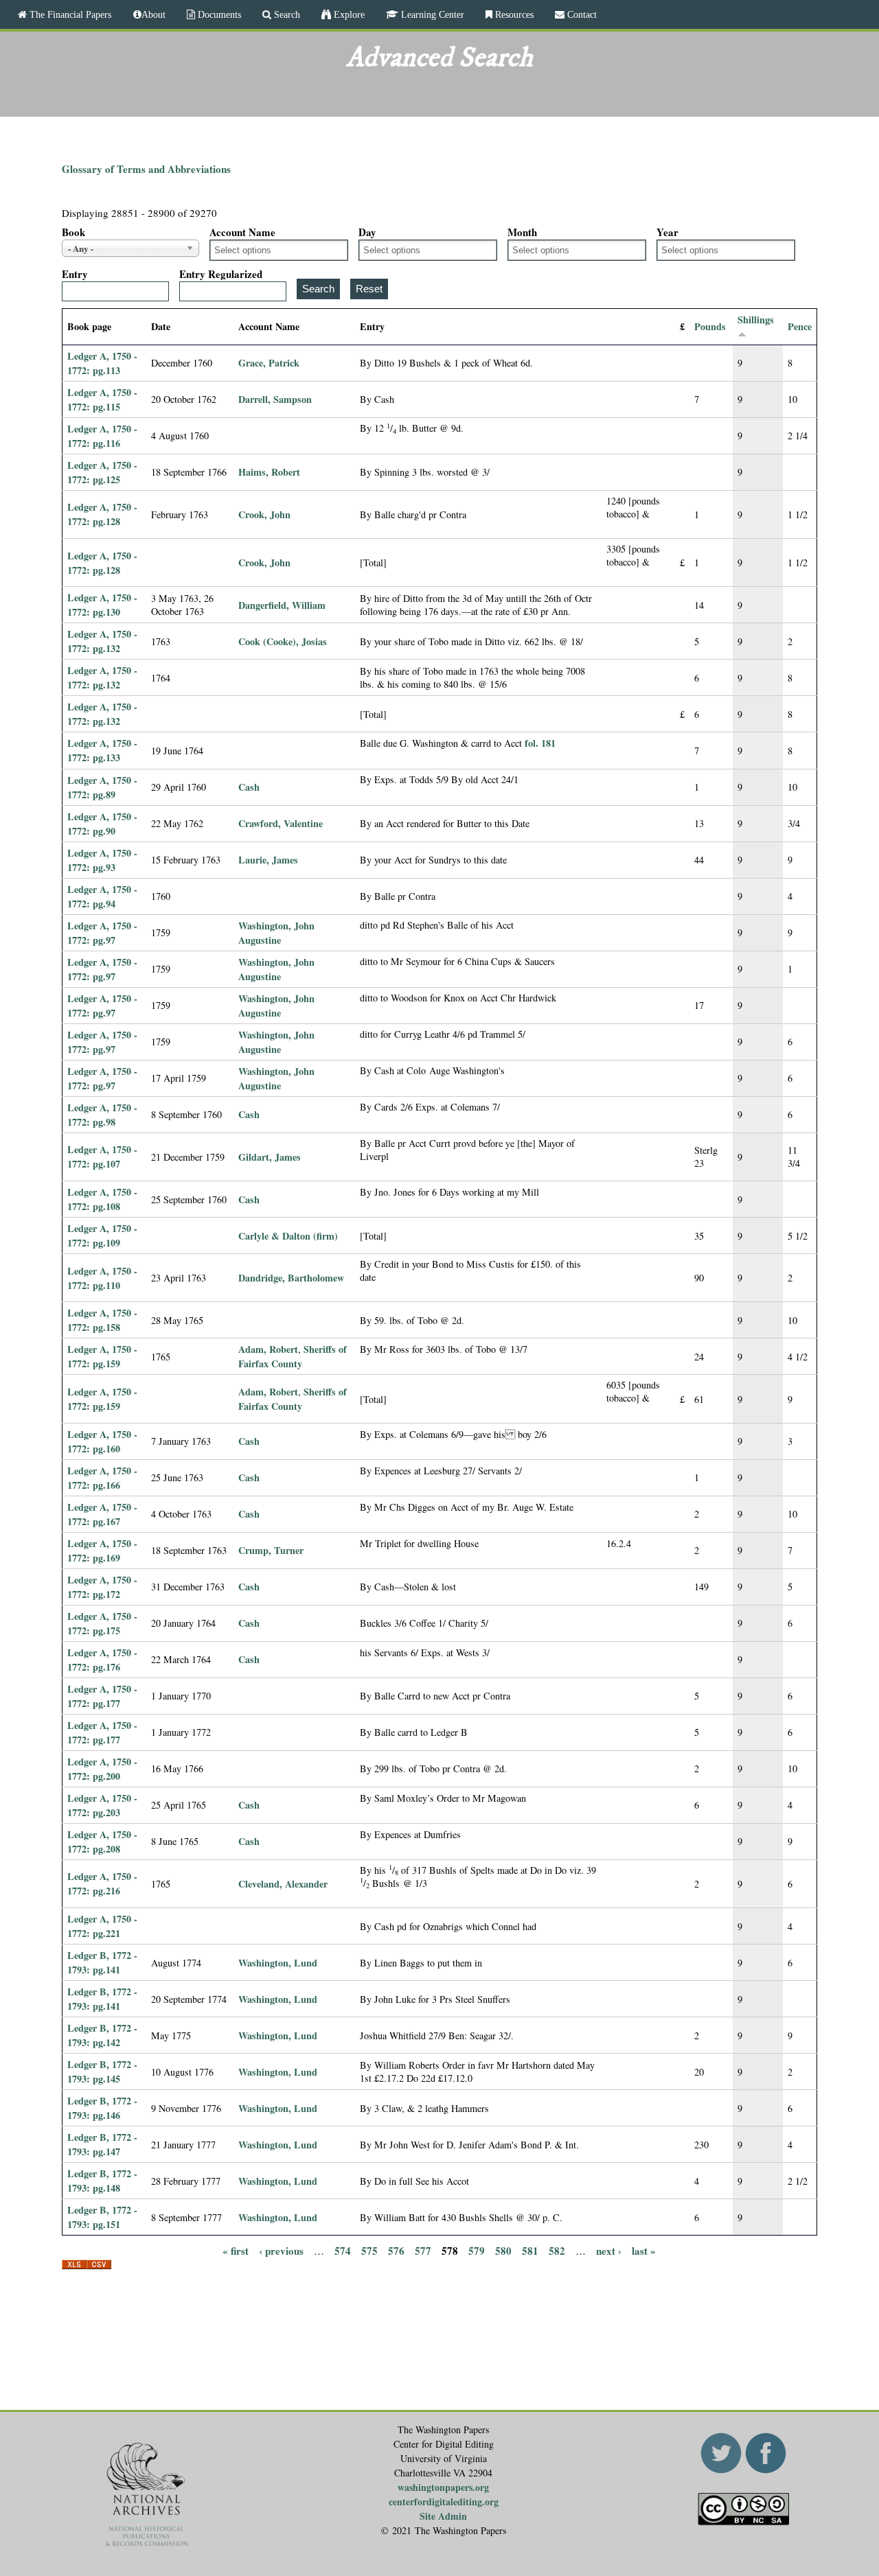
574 (343, 2250)
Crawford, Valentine (281, 823)
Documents (218, 14)
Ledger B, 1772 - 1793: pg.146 (102, 2108)
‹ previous (281, 2250)
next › (609, 2250)
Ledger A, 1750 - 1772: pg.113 (102, 363)
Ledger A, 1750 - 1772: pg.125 (102, 472)
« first (236, 2250)
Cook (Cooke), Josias (283, 641)
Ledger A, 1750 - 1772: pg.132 (102, 641)
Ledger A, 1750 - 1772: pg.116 (102, 436)
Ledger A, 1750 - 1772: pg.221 (102, 1926)
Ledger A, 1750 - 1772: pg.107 (102, 1157)
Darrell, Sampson (275, 399)
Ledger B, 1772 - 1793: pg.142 (102, 2035)
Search (286, 14)
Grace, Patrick (269, 363)
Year (667, 232)
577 (423, 2250)
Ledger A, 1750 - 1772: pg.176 (102, 1660)
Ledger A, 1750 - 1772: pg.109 (102, 1235)
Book (73, 232)
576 (396, 2250)
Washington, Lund (278, 1963)
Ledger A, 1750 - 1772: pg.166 (102, 1478)
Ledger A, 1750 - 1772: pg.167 (102, 1514)
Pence (800, 326)
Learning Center (431, 14)
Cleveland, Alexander (283, 1884)
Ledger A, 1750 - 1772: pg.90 (102, 824)
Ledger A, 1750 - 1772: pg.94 (102, 896)
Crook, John (264, 514)
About (153, 14)
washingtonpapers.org (443, 2487)
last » (644, 2250)
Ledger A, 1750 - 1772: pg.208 (102, 1842)
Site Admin (443, 2516)
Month (522, 232)
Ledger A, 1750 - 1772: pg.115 (102, 399)
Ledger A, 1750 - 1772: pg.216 (102, 1883)
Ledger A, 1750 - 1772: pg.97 (102, 933)
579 (477, 2250)
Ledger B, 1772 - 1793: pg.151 (102, 2217)
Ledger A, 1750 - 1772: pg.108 (102, 1199)
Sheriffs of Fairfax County (293, 1356)
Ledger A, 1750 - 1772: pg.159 (102, 1356)
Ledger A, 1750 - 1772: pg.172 (102, 1587)
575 (369, 2250)
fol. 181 (540, 743)
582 (557, 2250)
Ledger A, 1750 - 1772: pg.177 (102, 1696)
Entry (75, 274)
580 (503, 2250)
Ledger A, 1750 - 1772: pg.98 (102, 1115)
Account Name (242, 232)
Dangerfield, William (282, 605)
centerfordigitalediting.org (444, 2502)
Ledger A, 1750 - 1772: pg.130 (102, 605)
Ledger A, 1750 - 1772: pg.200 (102, 1769)
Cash (249, 787)
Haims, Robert (269, 472)
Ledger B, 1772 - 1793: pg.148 (102, 2181)
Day (367, 232)
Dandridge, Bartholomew (291, 1278)
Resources (513, 14)
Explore (348, 14)
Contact (581, 14)
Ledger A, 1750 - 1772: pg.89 (102, 787)
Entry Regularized (221, 274)
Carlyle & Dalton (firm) (288, 1236)
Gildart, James (270, 1157)
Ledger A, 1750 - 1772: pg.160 (102, 1441)
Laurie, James (268, 860)
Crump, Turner (271, 1550)
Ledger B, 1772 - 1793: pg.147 (102, 2144)
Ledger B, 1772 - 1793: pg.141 (102, 1962)
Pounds (710, 326)
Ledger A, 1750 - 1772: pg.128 (102, 514)
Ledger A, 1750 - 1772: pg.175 (102, 1623)
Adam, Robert (268, 1349)
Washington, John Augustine (276, 933)
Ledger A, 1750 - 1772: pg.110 (102, 1278)
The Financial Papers (69, 14)
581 (530, 2250)
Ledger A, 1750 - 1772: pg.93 (102, 860)
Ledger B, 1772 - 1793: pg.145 (102, 2072)
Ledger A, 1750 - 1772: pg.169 (102, 1551)
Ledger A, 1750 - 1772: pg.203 (102, 1805)
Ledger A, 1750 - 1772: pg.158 (102, 1320)
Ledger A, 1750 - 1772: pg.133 (102, 750)
